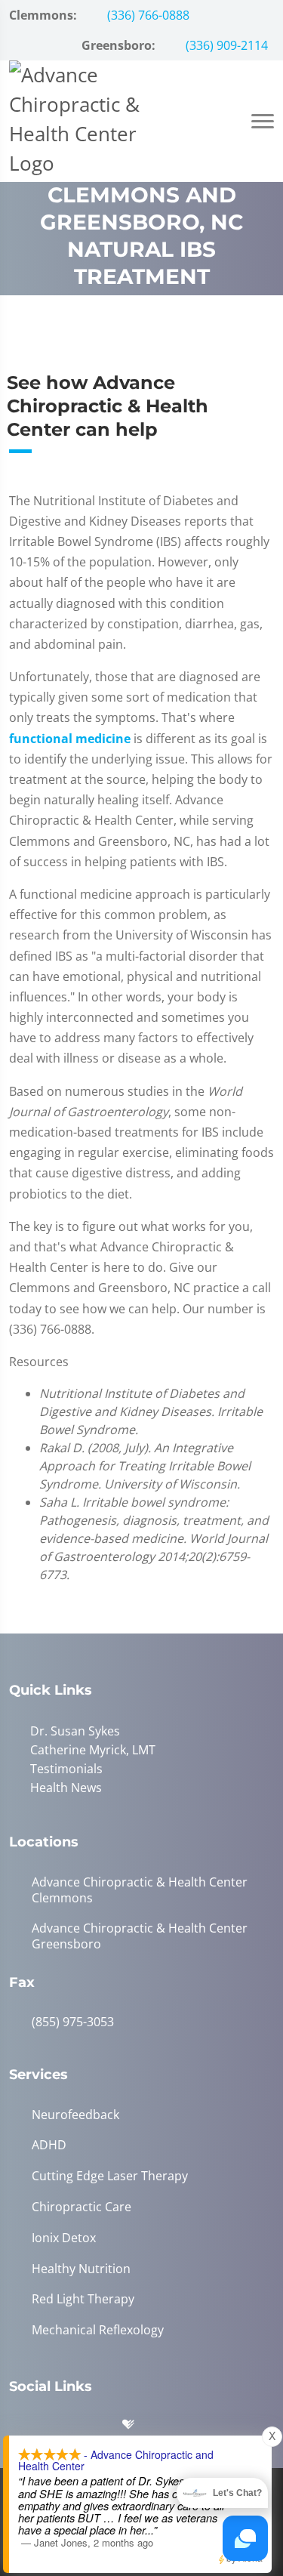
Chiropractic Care (82, 2207)
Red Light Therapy (83, 2299)
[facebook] (66, 2428)
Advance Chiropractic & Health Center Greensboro (140, 1936)
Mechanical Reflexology (98, 2330)
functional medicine (70, 739)
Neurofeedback (75, 2115)
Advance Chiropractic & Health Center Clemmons (140, 1890)
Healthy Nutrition (81, 2269)
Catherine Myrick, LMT (93, 1750)
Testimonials (66, 1769)
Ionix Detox (64, 2238)
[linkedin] (176, 2428)
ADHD (49, 2145)
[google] (28, 2428)
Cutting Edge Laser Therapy (110, 2176)
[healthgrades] (140, 2428)
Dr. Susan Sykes (75, 1731)
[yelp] (103, 2428)
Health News (66, 1788)
